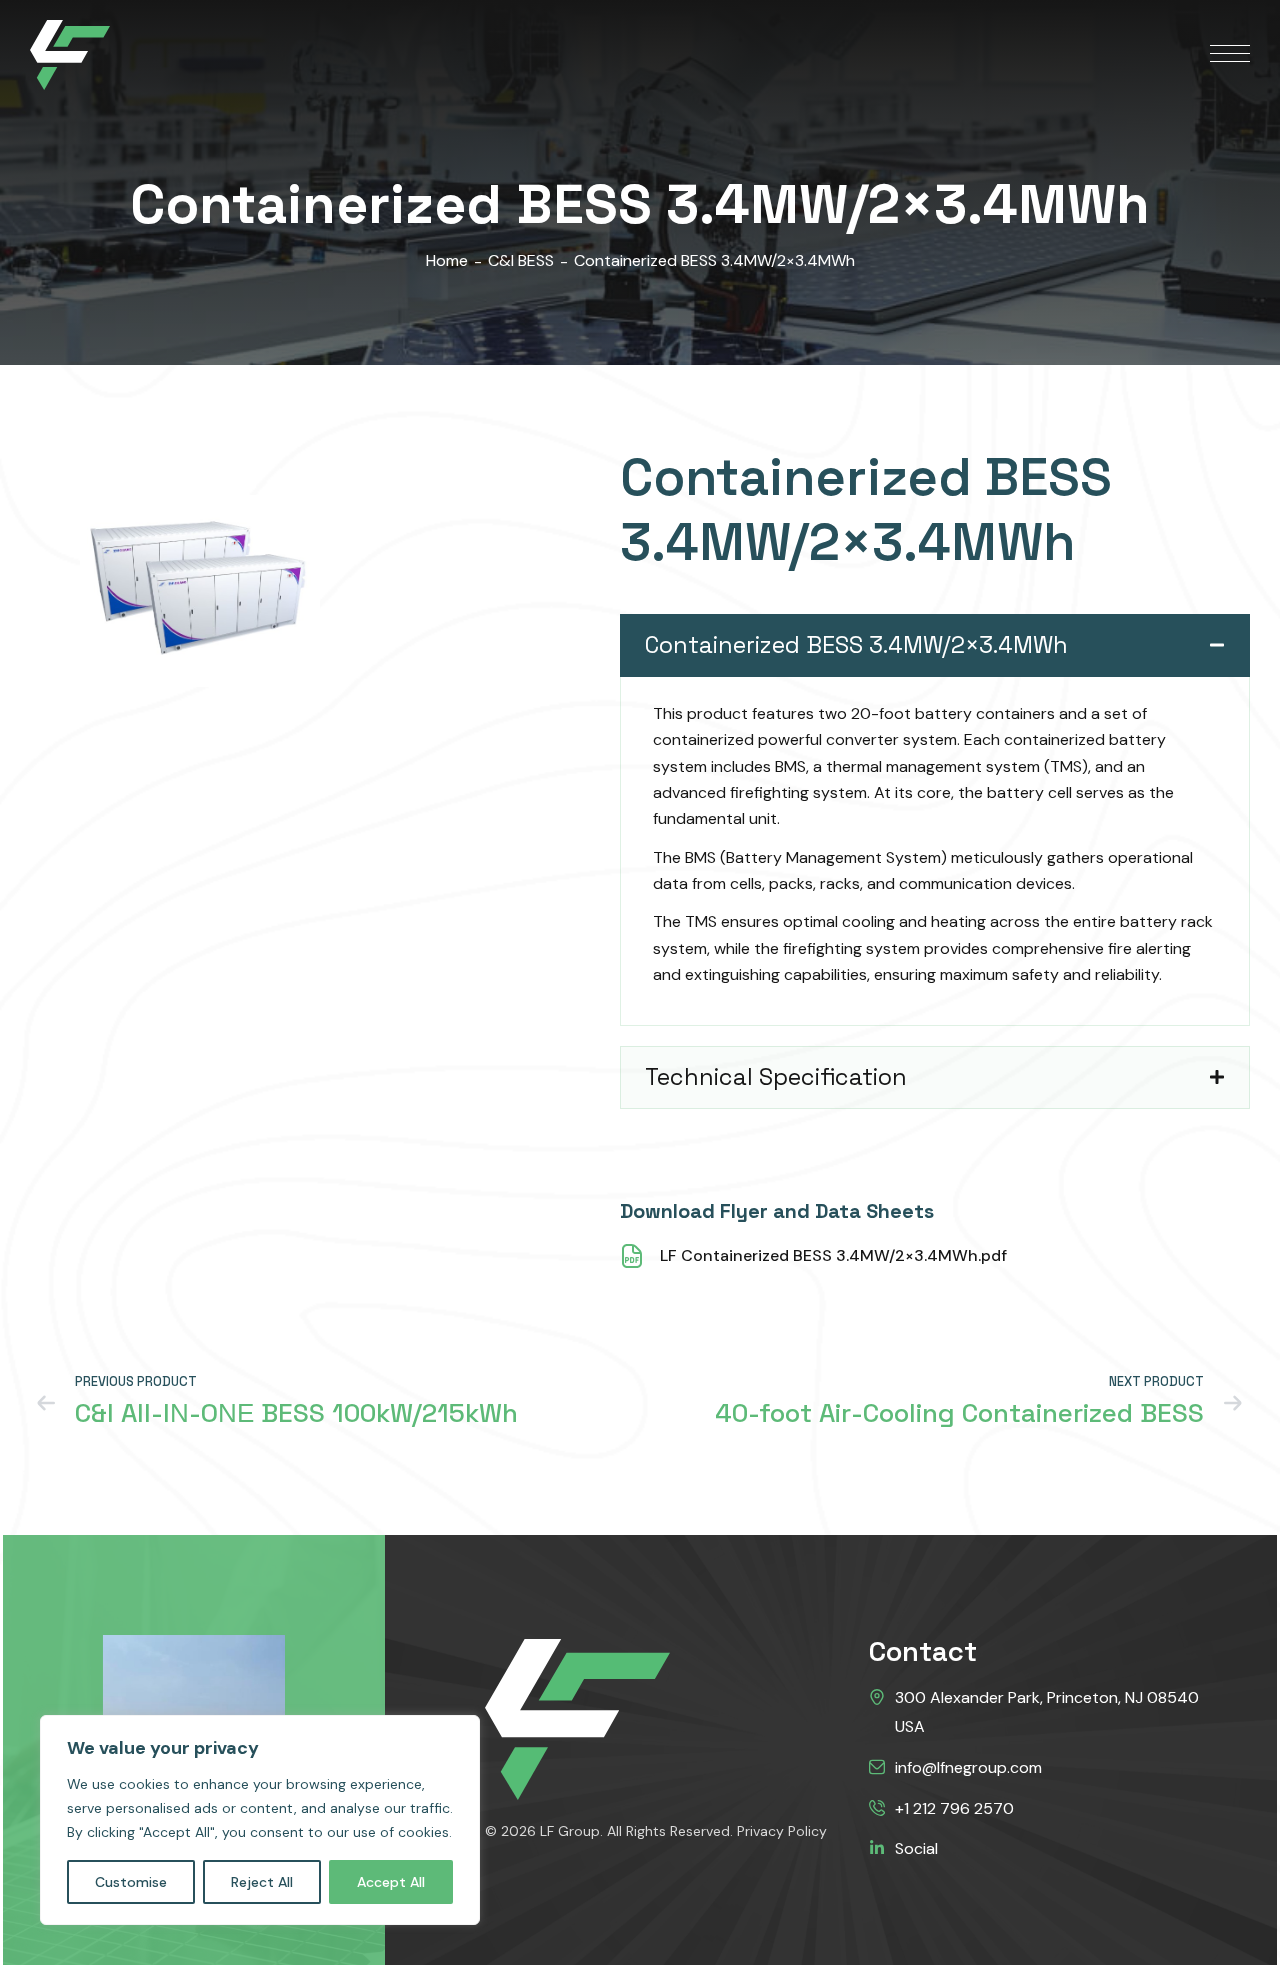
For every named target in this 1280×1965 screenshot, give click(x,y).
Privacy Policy (782, 1831)
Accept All (391, 1882)
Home (447, 260)
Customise (131, 1882)
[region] (260, 1820)
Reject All (262, 1882)
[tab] (935, 645)
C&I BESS (521, 260)
